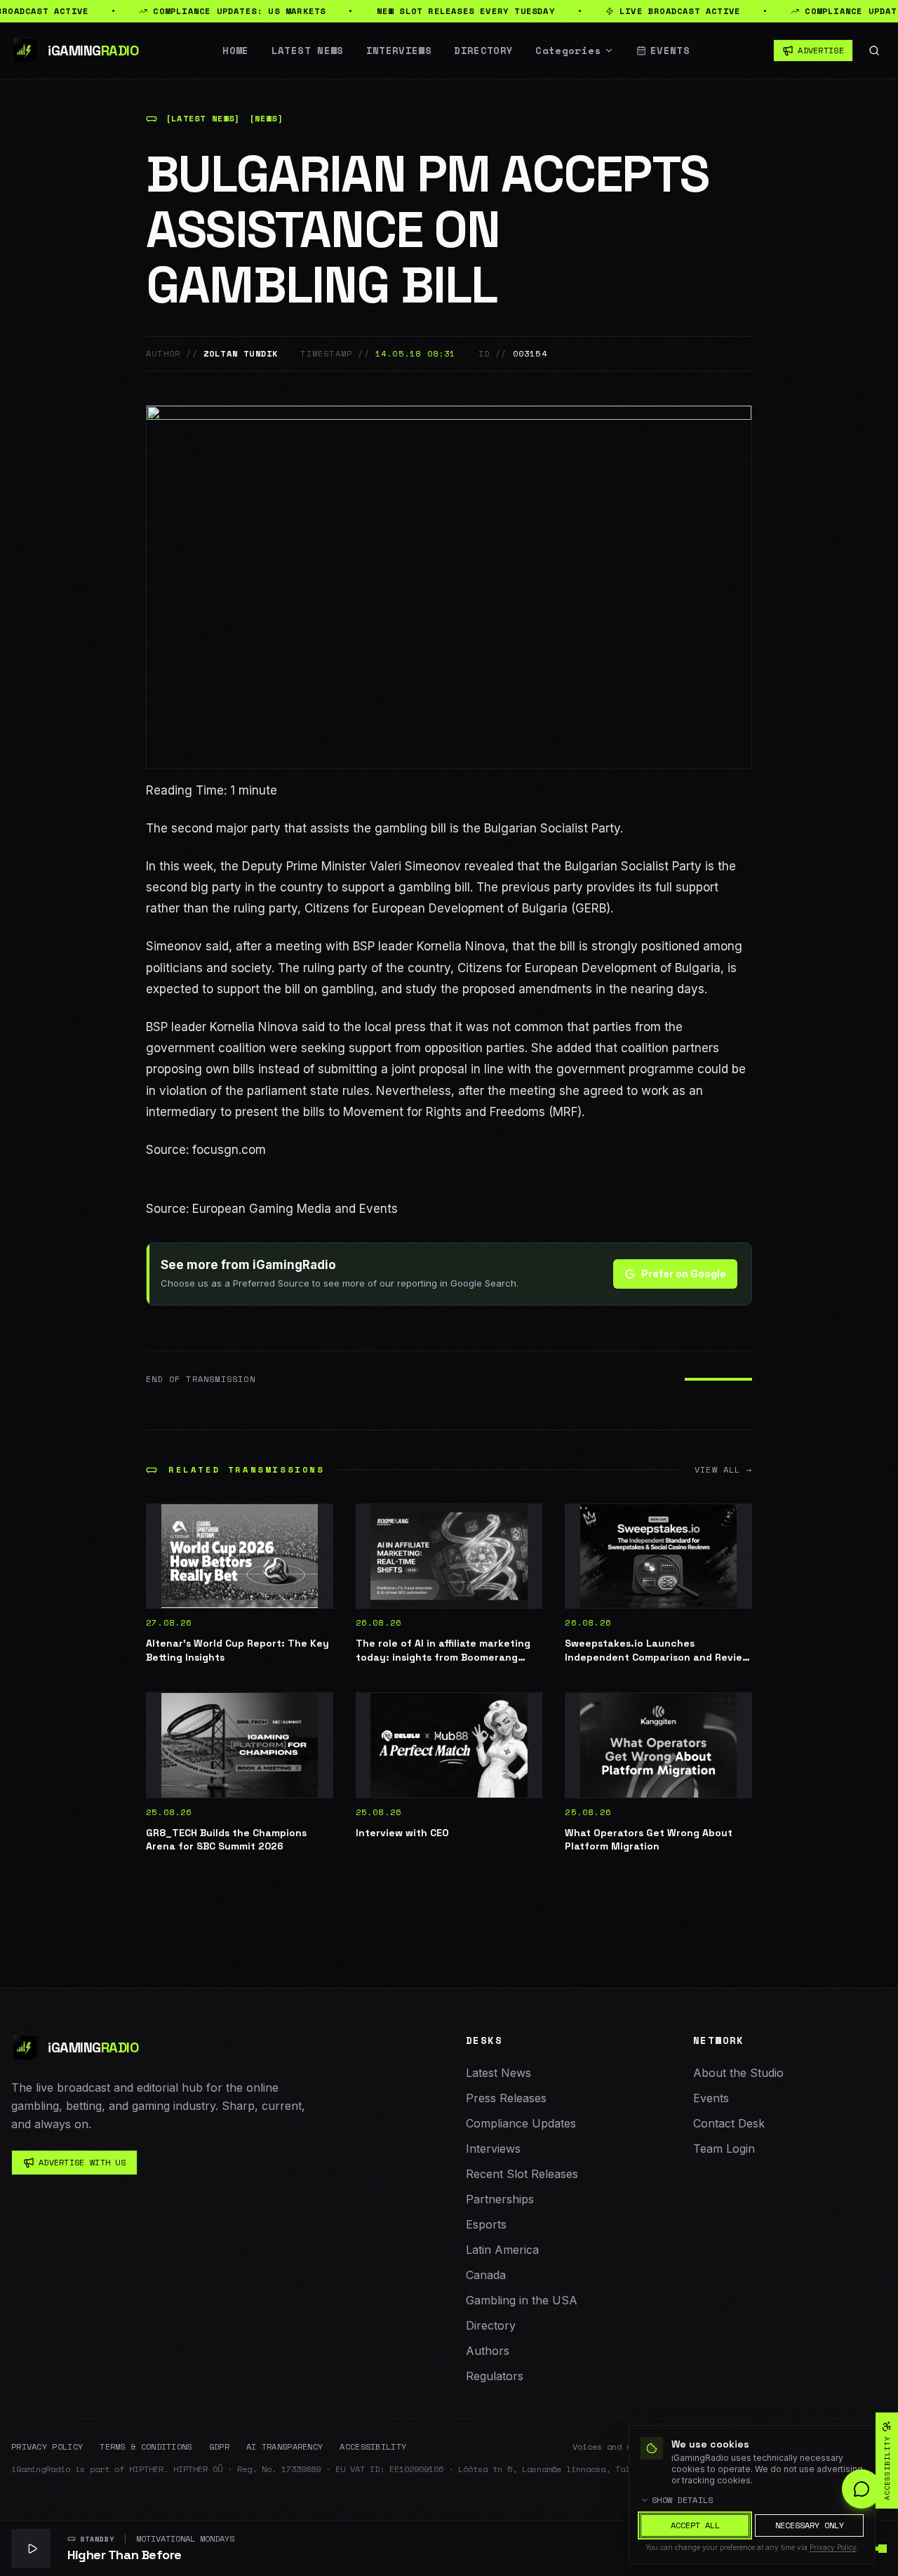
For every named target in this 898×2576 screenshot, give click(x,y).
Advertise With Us (82, 2162)
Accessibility (373, 2447)
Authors (488, 2351)
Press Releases (506, 2098)
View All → (723, 1470)
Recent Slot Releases (522, 2174)
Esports (486, 2224)
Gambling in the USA (522, 2300)
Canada (486, 2275)
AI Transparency (285, 2447)
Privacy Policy (47, 2447)
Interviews (399, 51)
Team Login (724, 2149)
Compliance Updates (521, 2123)
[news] (266, 119)
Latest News (308, 51)
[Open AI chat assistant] (862, 2489)
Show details (683, 2500)
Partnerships (500, 2199)
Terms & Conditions (146, 2447)
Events (670, 51)
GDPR (219, 2447)
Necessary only (810, 2525)
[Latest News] (203, 119)
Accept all (695, 2525)
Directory (483, 51)
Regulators (495, 2376)
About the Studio (738, 2073)
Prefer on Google (684, 1274)
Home (235, 51)
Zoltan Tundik (241, 354)
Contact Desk (729, 2123)
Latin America (502, 2250)
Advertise (821, 50)
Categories (568, 51)
